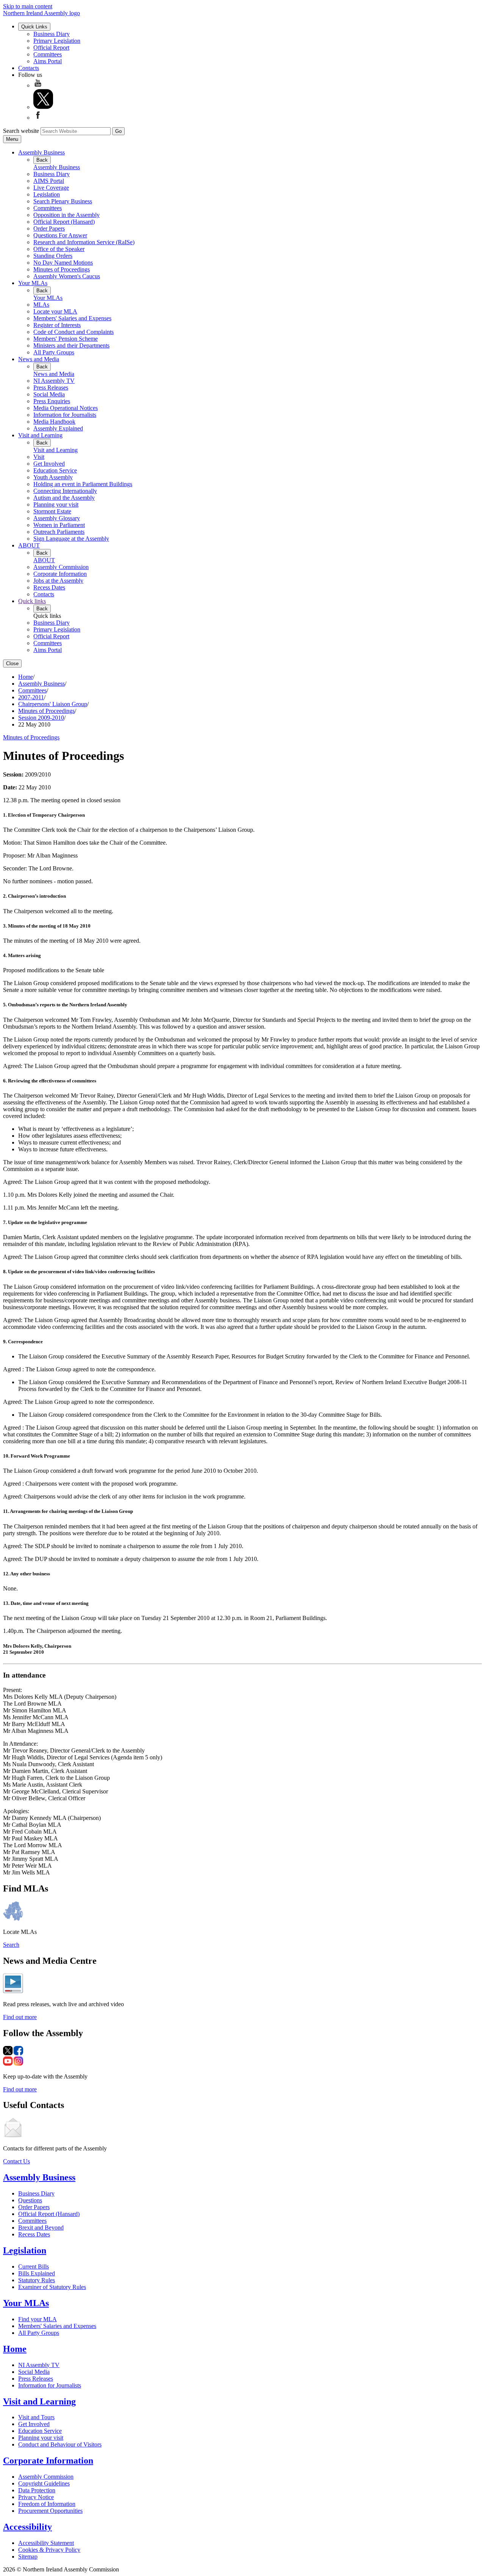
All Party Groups (54, 352)
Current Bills (34, 2266)
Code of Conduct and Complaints (74, 332)
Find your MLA (38, 2319)
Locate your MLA (55, 311)
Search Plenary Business (63, 201)
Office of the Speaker (59, 249)
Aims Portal (48, 61)
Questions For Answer (60, 235)
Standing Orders (53, 256)
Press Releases (51, 387)
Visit (39, 457)
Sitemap (28, 2557)
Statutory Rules (37, 2280)
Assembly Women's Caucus (67, 276)
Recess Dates (49, 587)
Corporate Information (60, 574)
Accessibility (27, 2527)
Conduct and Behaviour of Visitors (60, 2444)
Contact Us (16, 2161)
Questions (30, 2200)
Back (42, 160)
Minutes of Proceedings (62, 269)
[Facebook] (38, 118)
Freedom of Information (47, 2504)
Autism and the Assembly (64, 498)
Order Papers (49, 228)
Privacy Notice (36, 2497)
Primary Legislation (57, 41)
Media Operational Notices (66, 408)
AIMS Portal (49, 181)
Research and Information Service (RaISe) (84, 242)
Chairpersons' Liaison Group (53, 704)
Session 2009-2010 (41, 718)
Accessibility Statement (46, 2543)
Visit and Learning (40, 435)
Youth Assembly (53, 477)
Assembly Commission (61, 567)
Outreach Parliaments (59, 532)
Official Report (51, 48)
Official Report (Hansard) (64, 222)
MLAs (41, 305)
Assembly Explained (58, 428)
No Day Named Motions (63, 263)
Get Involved (49, 464)
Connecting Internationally (65, 491)
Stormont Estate (52, 511)
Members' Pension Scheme (66, 339)
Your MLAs (33, 283)
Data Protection (37, 2490)
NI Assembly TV (54, 381)
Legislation (47, 194)
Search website (21, 131)
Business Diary (52, 34)
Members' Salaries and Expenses (72, 318)
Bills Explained (37, 2273)
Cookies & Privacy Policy (49, 2550)
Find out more (20, 2017)
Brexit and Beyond (41, 2227)
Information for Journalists (65, 415)
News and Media (39, 359)
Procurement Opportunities (50, 2511)
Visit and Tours (36, 2417)
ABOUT (29, 545)
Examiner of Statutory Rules (52, 2287)
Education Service (55, 470)
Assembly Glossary (57, 518)
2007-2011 (31, 697)
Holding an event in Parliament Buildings (83, 484)
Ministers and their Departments (71, 345)
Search (11, 1945)
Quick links (32, 601)
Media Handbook (54, 422)
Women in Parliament (59, 525)
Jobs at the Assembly (58, 581)
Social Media (49, 394)
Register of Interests (57, 325)
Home (26, 677)
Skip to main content (28, 6)
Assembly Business (41, 152)
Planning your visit (56, 504)
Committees (48, 54)
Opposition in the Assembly (66, 215)
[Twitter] (43, 107)
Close (12, 663)
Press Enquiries (52, 401)
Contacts (29, 68)
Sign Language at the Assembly (71, 539)
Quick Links (34, 27)
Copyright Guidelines (44, 2483)
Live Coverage (51, 188)
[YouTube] (38, 85)
